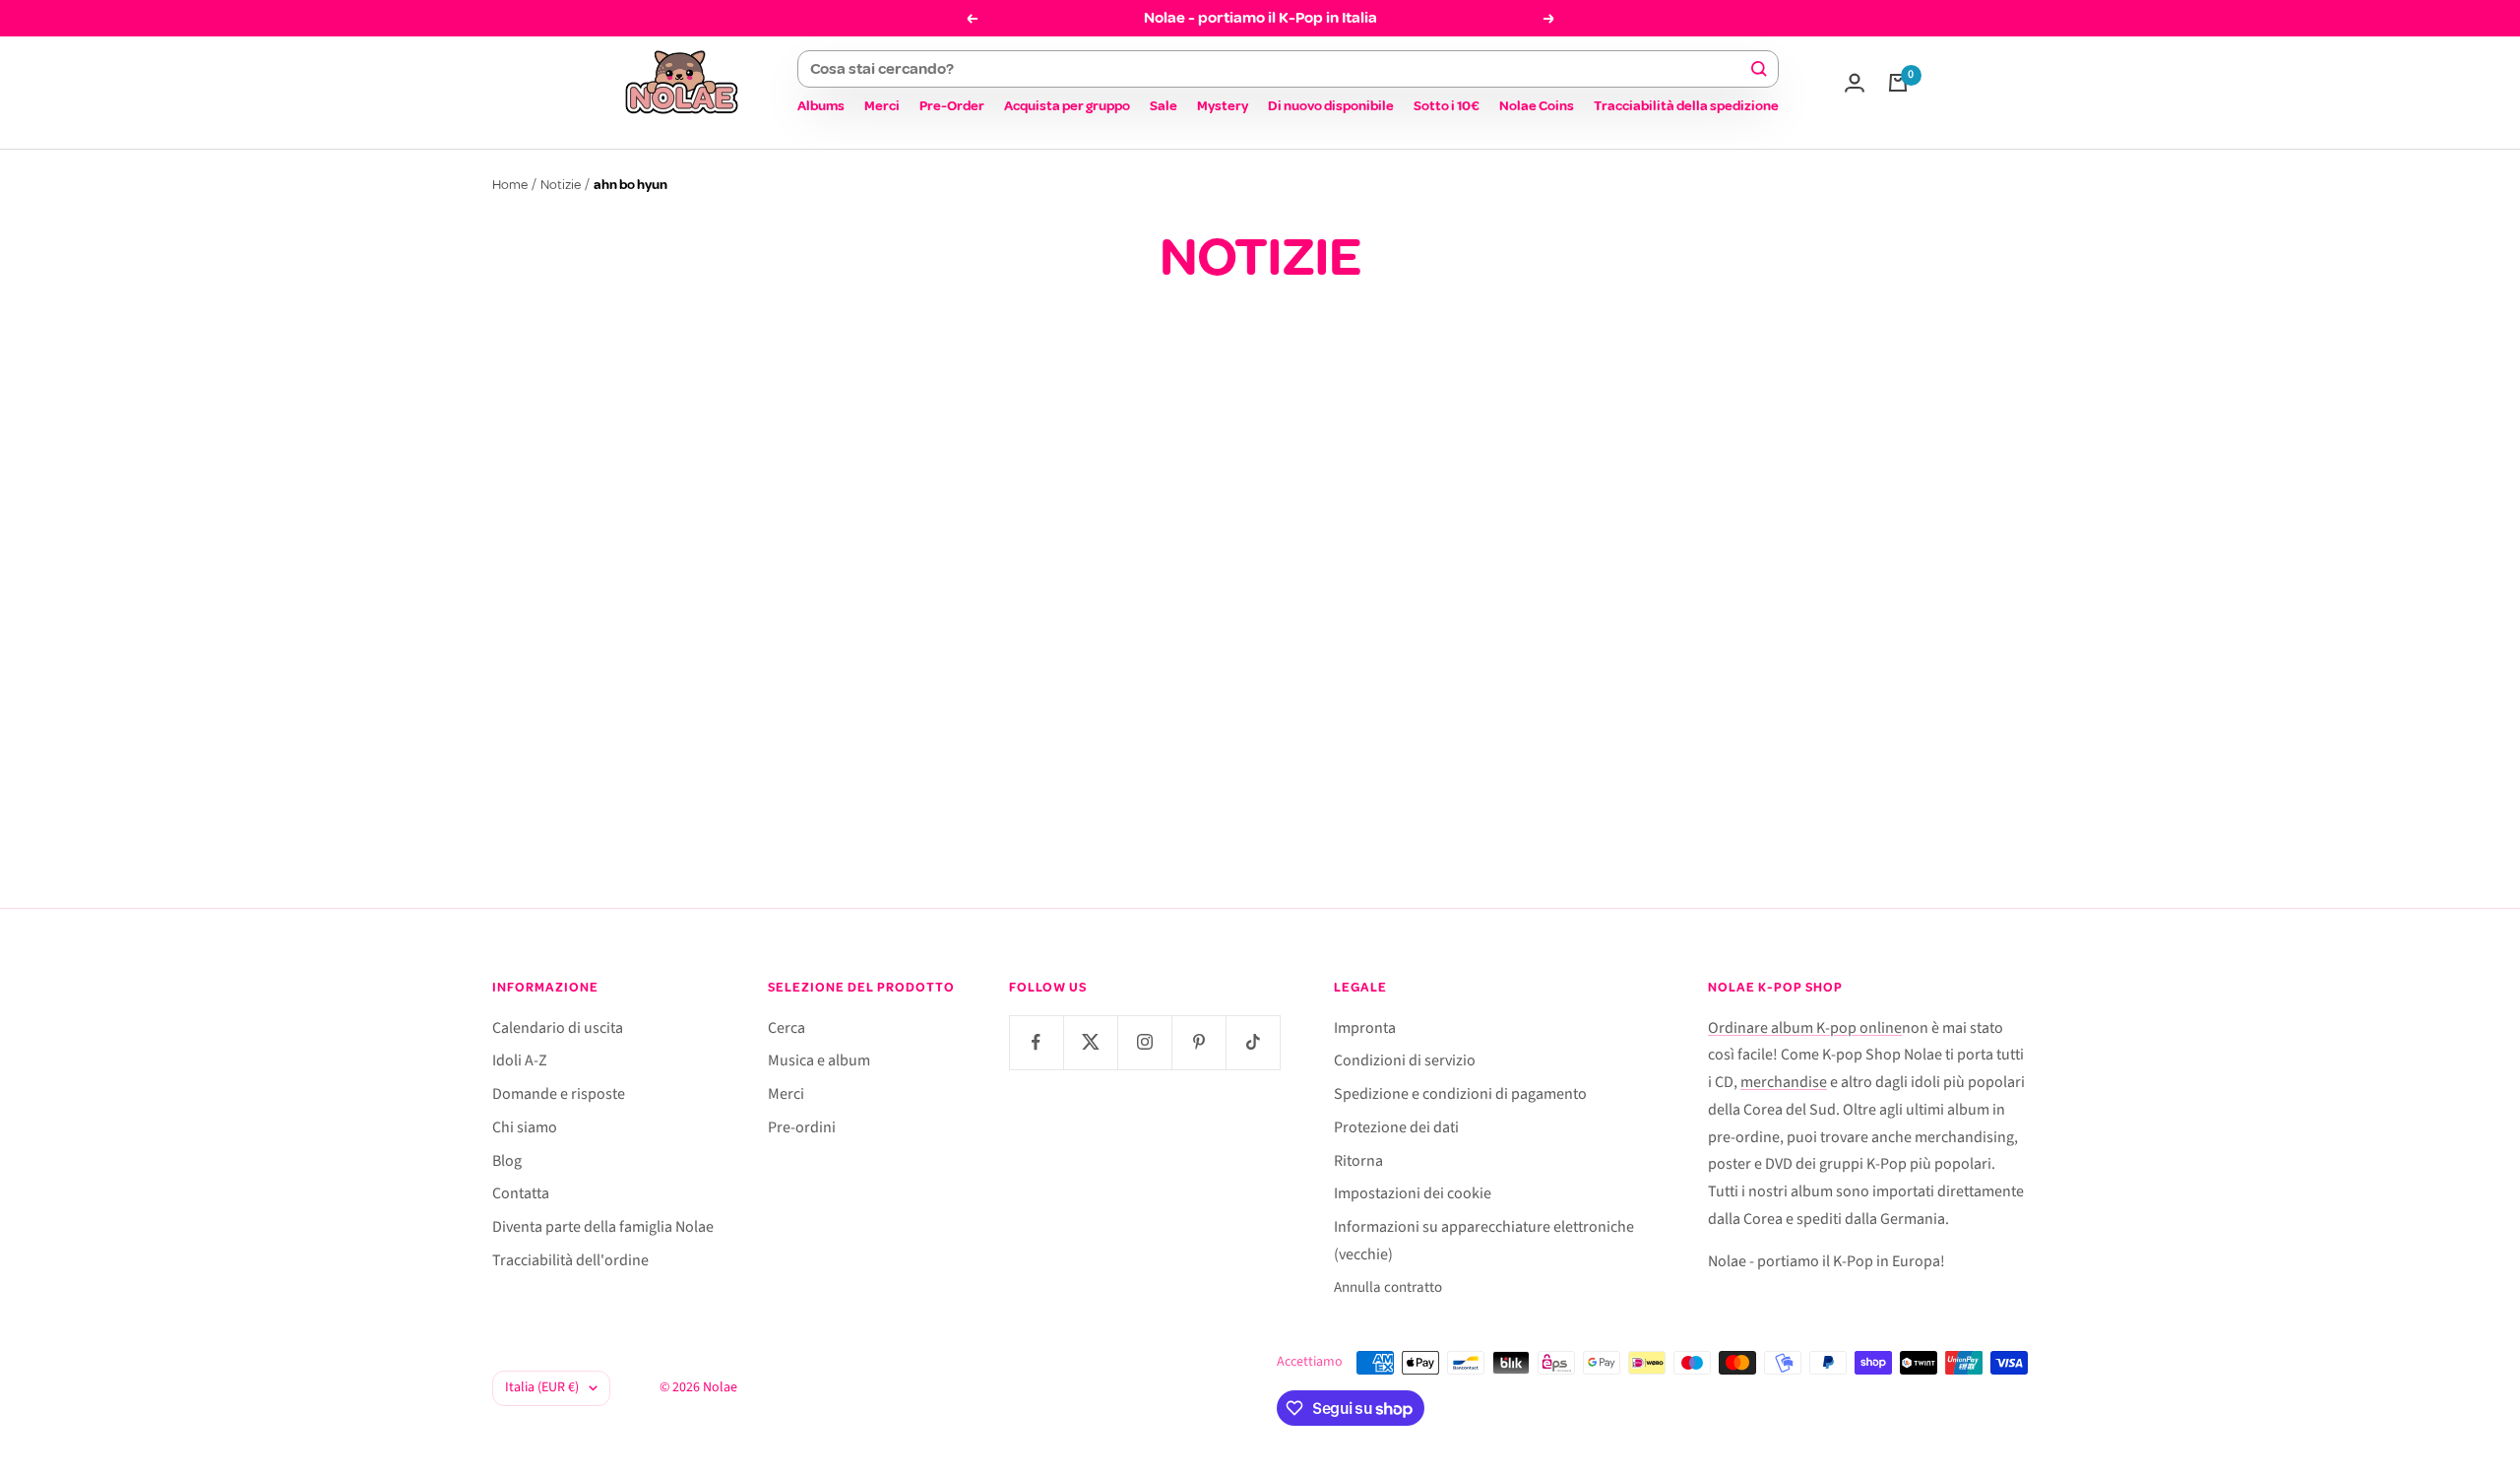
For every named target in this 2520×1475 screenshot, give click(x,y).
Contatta (521, 1193)
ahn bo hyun (1086, 647)
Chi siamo (525, 1127)
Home (510, 185)
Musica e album (819, 1060)
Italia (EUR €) (542, 1387)
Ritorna (1358, 1161)
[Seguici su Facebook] (1036, 1042)
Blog (507, 1161)
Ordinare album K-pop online (1805, 1028)
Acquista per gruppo (1067, 106)
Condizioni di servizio (1405, 1060)
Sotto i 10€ (1447, 106)
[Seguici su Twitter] (1090, 1042)
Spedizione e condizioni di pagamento (1460, 1094)
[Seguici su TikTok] (1253, 1042)
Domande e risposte (559, 1094)
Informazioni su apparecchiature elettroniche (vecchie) (1484, 1241)
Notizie (561, 185)
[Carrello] (1898, 83)
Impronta (1365, 1028)
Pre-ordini (802, 1127)
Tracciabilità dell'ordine (570, 1260)
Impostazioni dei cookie (1413, 1193)
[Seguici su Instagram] (1144, 1042)
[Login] (1855, 83)
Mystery (1223, 106)
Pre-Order (952, 106)
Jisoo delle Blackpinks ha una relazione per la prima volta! (1240, 719)
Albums (821, 106)
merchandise (1784, 1082)
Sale (1164, 106)
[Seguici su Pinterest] (1198, 1042)
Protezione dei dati (1396, 1127)
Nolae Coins (1537, 106)
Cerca (787, 1028)
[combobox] (1279, 69)
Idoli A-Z (520, 1060)
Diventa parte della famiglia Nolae (603, 1227)
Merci (882, 106)
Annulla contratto (1388, 1287)
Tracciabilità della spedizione (1686, 106)
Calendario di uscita (558, 1028)
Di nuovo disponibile (1331, 106)
